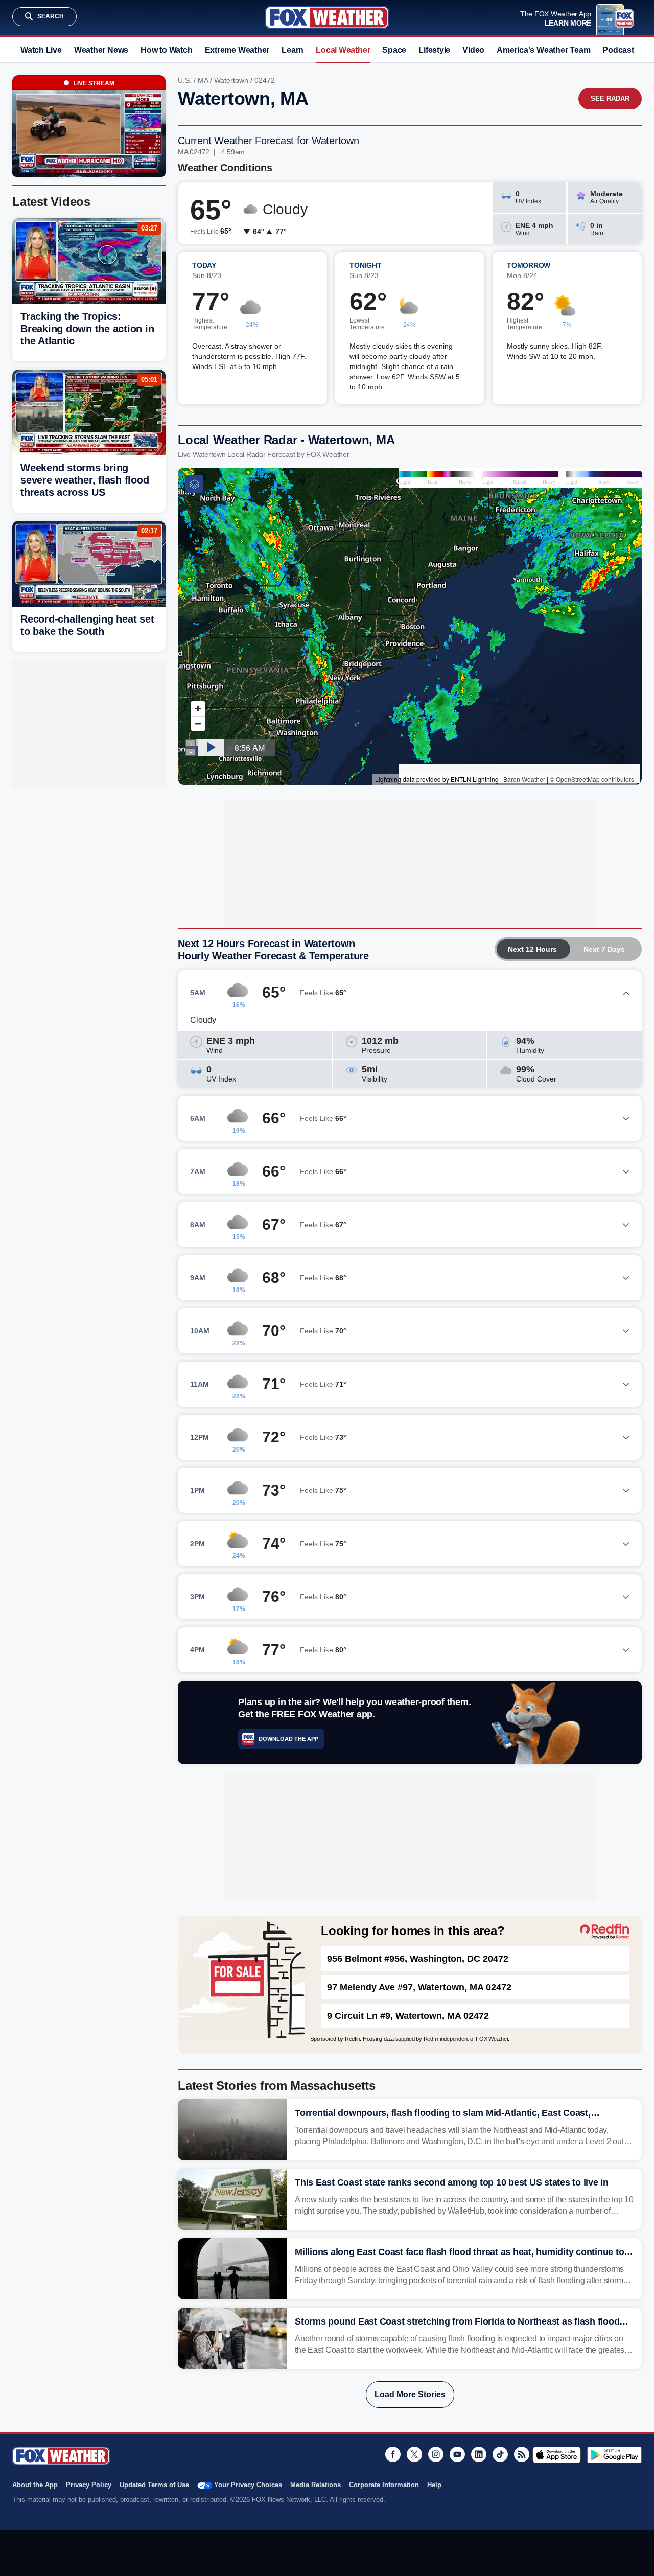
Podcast (618, 50)
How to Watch (166, 50)
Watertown (231, 80)
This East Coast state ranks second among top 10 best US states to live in (452, 2182)
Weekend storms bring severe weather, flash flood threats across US (85, 480)
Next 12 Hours (532, 949)
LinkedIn (479, 2454)
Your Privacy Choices (248, 2485)
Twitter (414, 2454)
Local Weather (343, 50)
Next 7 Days (604, 949)
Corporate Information (384, 2485)
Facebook (393, 2454)
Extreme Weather (237, 50)
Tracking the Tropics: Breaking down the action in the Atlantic (87, 329)
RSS (522, 2454)
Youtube (457, 2454)
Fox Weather (327, 17)
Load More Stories (410, 2394)
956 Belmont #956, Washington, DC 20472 (418, 1959)
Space (394, 50)
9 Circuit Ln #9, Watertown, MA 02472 (408, 2016)
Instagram (436, 2454)
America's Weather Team (543, 50)
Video (473, 50)
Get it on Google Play (614, 2455)
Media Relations (316, 2485)
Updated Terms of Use (154, 2485)
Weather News (101, 50)
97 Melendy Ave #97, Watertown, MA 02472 (419, 1987)
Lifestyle (434, 50)
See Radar (610, 98)
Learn (293, 50)
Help (434, 2485)
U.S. (185, 80)
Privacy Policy (89, 2485)
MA (203, 80)
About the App (35, 2485)
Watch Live (41, 50)
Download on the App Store (557, 2455)
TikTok (500, 2454)
